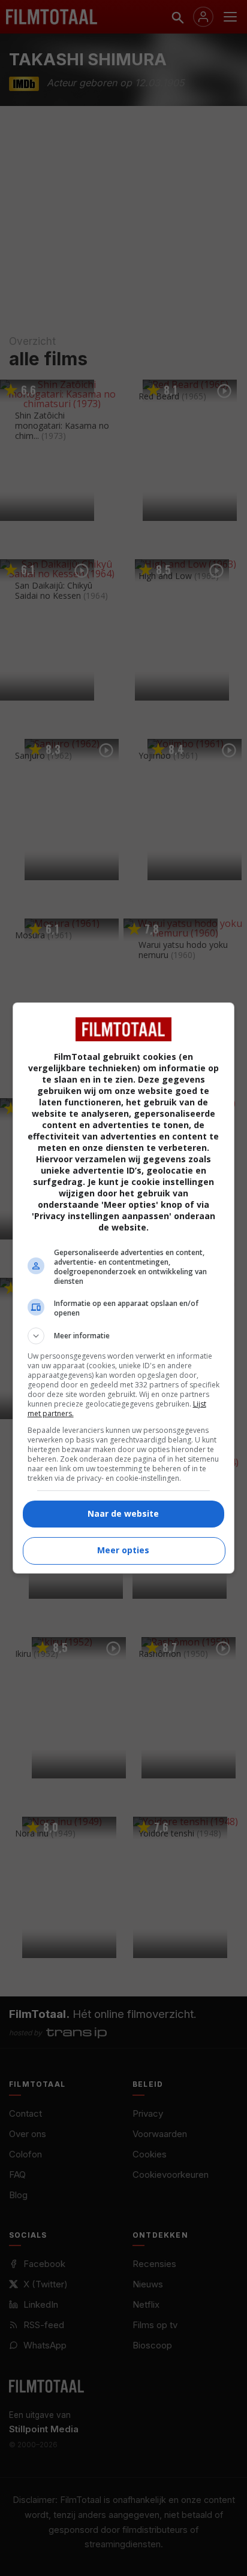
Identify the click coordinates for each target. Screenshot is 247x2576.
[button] (124, 1336)
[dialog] (124, 1288)
